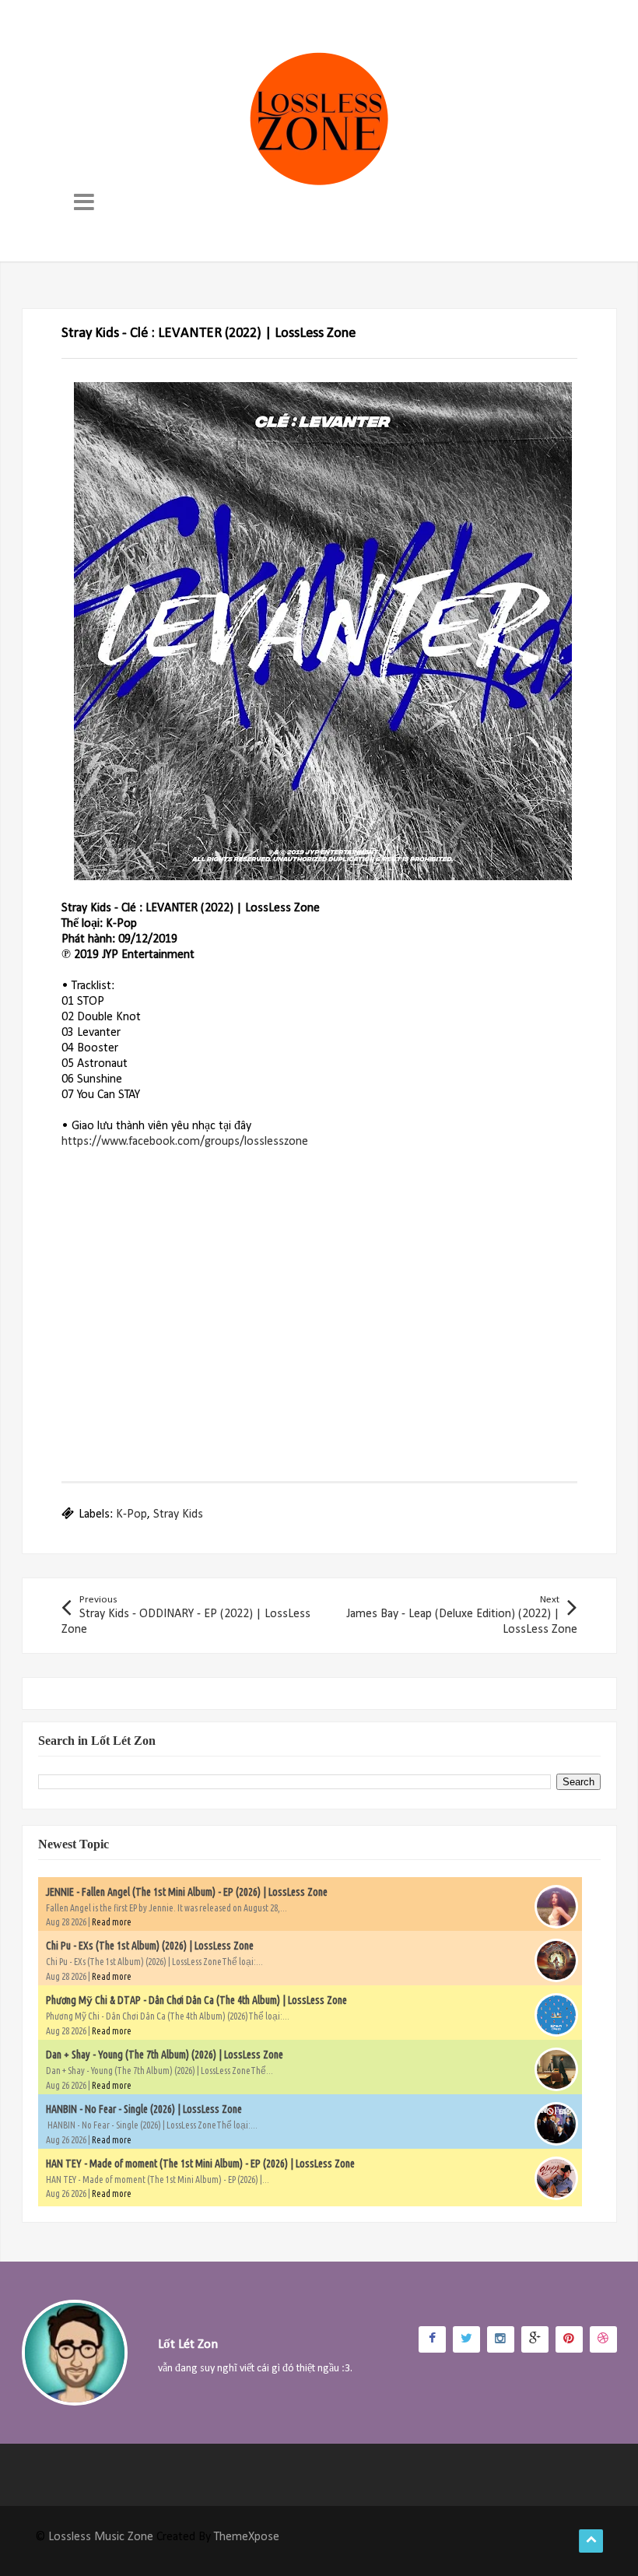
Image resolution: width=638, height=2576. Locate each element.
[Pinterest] (569, 2339)
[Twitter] (466, 2339)
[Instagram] (501, 2339)
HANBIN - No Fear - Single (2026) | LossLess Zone (144, 2109)
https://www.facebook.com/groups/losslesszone (185, 1142)
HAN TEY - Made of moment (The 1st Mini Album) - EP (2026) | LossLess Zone (200, 2164)
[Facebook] (432, 2339)
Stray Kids (178, 1514)
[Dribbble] (603, 2339)
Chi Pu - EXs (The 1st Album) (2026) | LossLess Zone (150, 1946)
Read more (112, 1922)
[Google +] (535, 2339)
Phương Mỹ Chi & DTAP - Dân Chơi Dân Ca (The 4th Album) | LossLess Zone (196, 2000)
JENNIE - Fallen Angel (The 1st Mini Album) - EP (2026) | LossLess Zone (187, 1892)
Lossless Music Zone (101, 2537)
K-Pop (131, 1514)
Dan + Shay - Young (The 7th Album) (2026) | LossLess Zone (165, 2055)
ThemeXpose (247, 2537)
